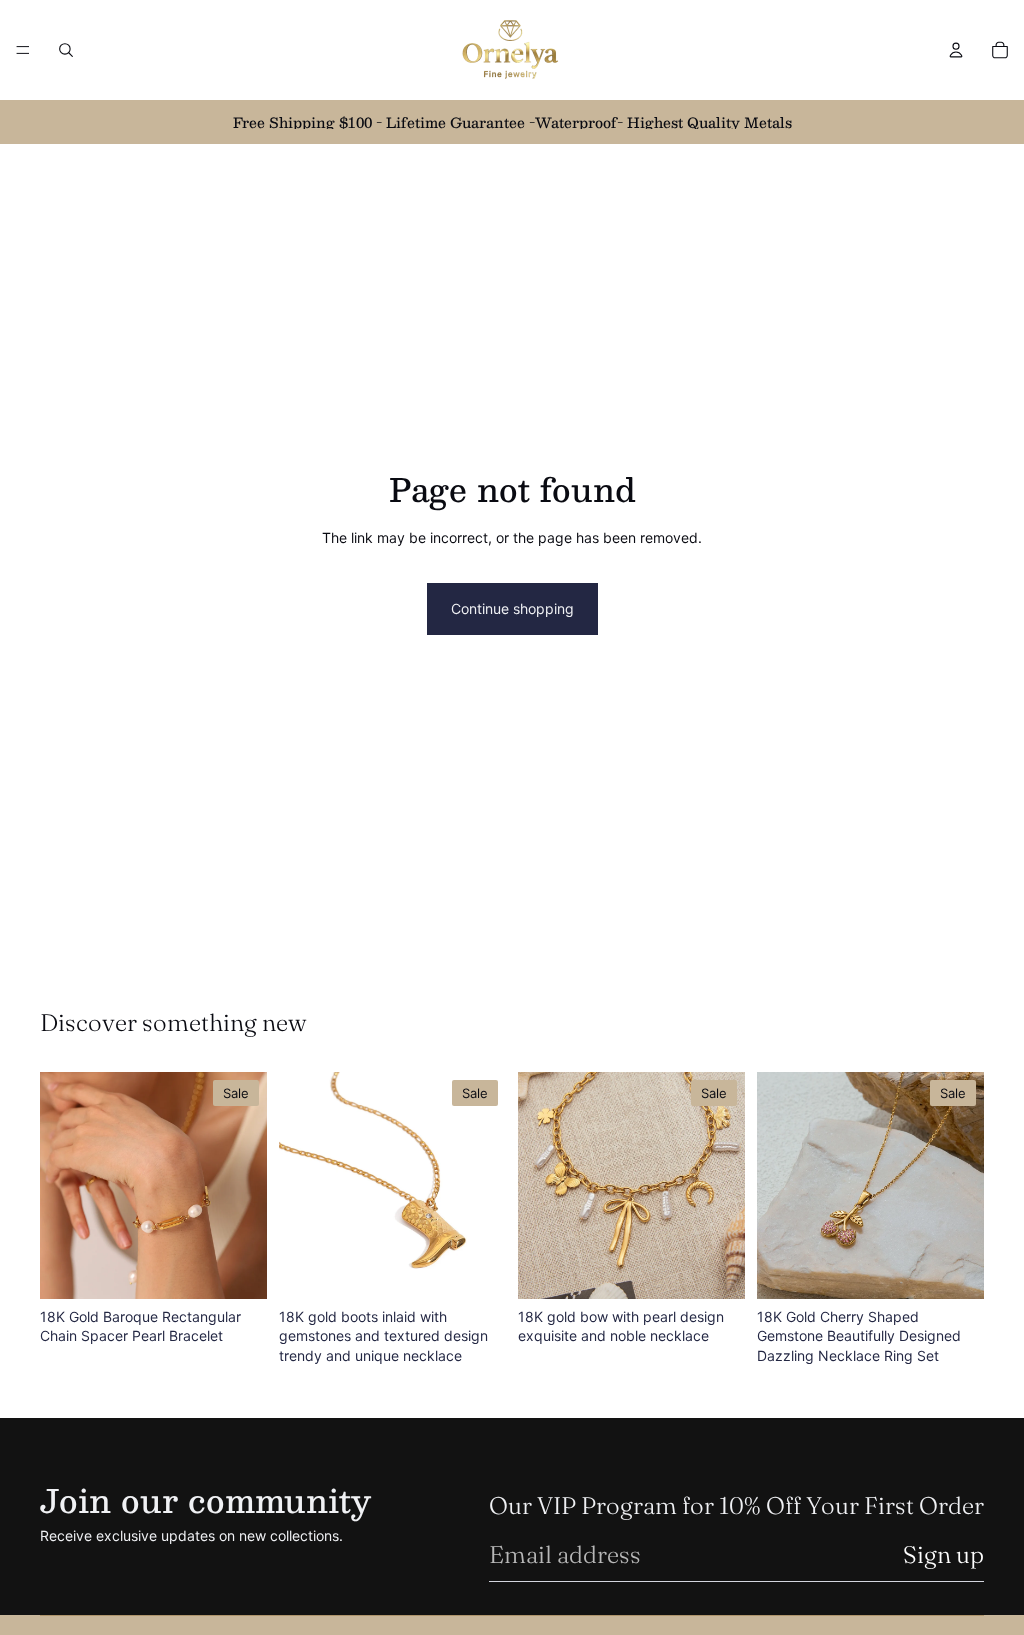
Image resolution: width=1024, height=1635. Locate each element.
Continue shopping (512, 608)
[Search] (66, 50)
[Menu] (23, 50)
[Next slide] (245, 1185)
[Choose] (953, 1268)
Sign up (943, 1554)
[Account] (956, 50)
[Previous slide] (62, 1185)
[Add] (236, 1268)
